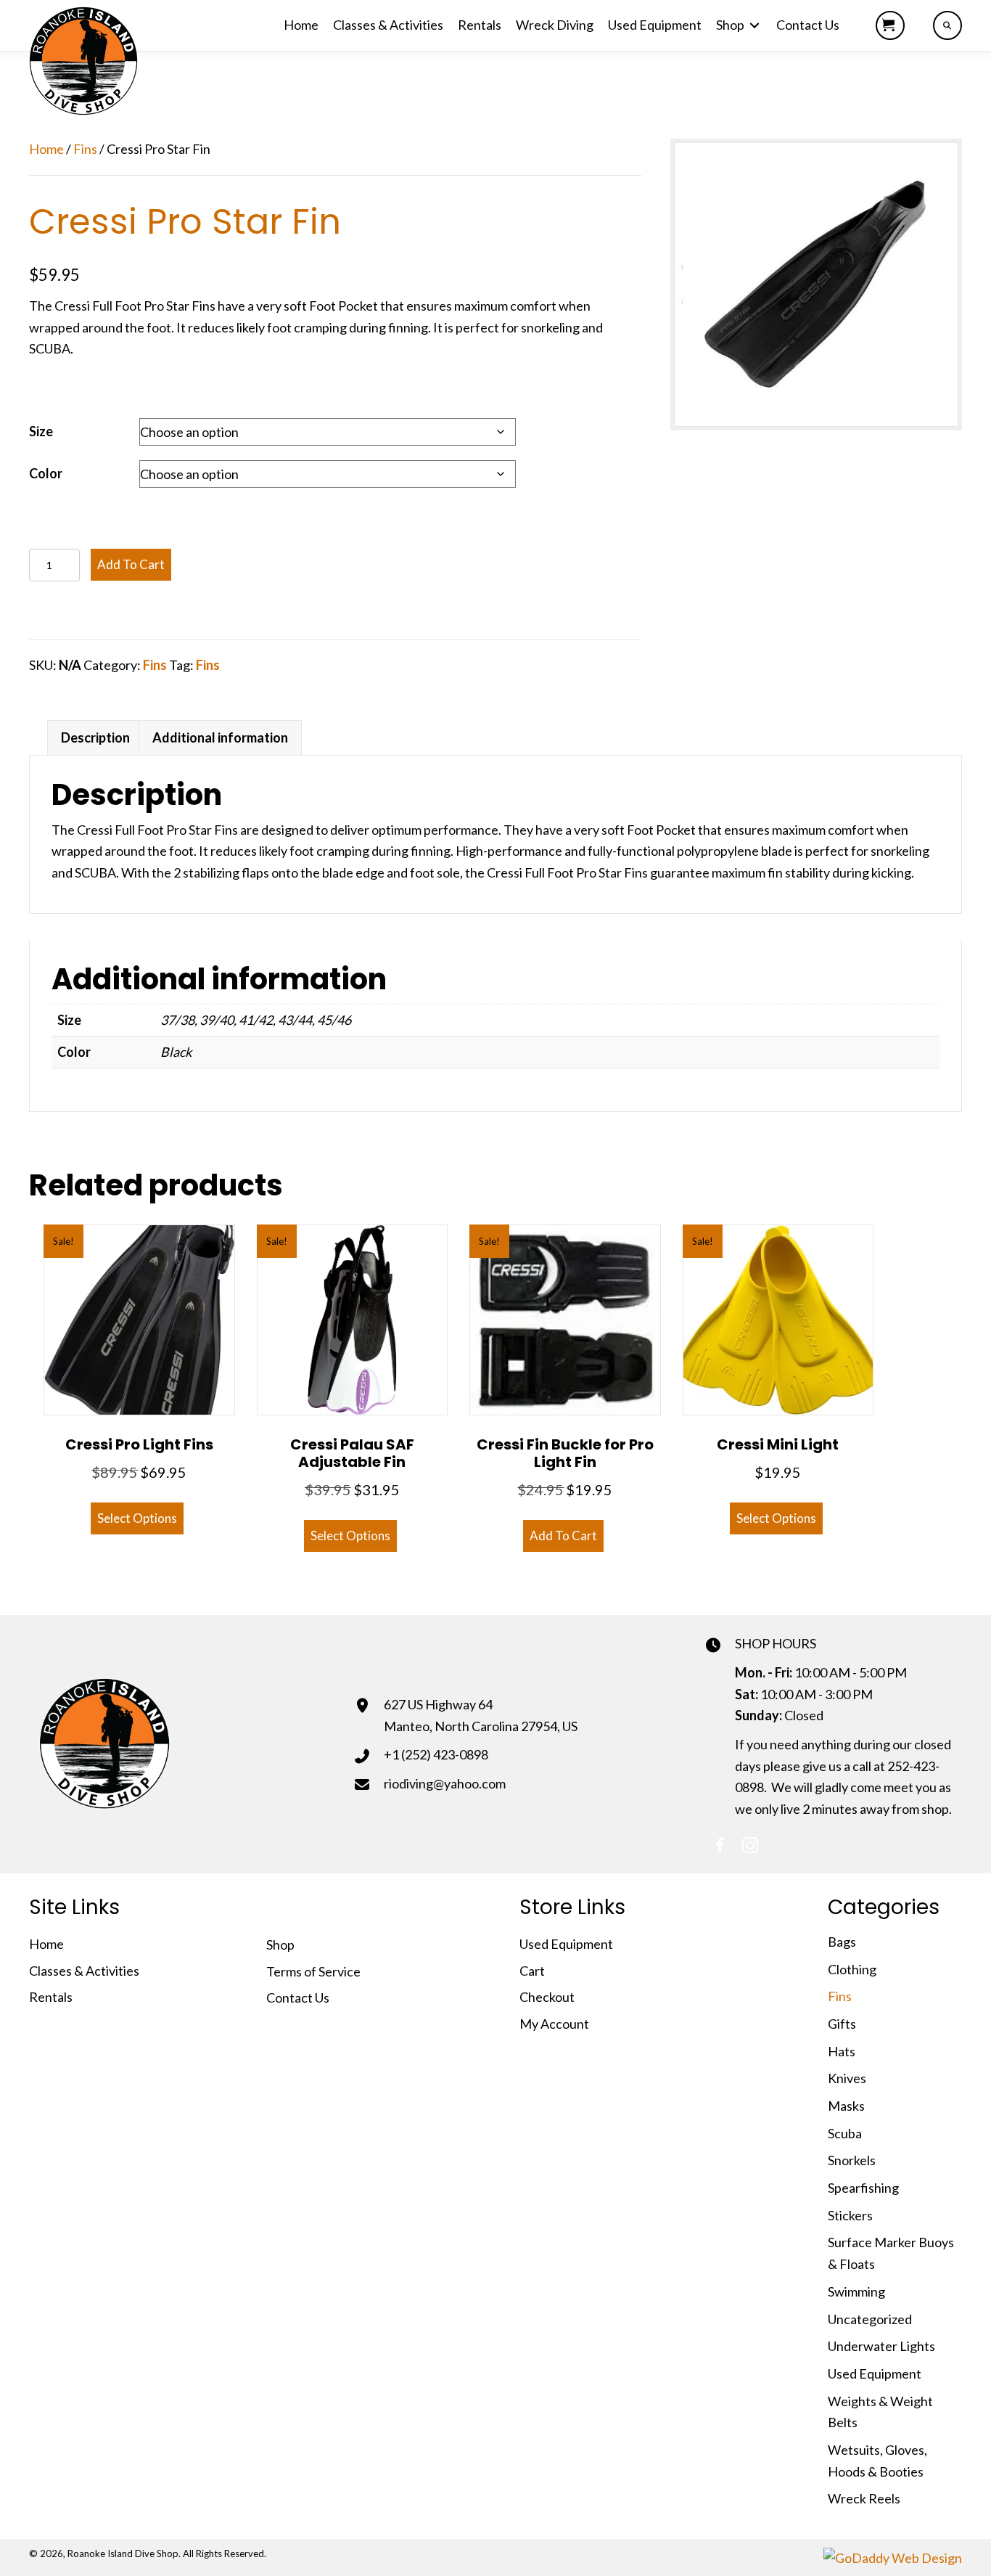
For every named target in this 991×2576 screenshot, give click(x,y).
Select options (137, 1518)
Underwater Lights (881, 2346)
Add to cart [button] (563, 1536)
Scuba (845, 2133)
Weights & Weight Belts (880, 2412)
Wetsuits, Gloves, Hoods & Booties (877, 2461)
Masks (846, 2106)
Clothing (852, 1969)
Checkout (547, 1997)
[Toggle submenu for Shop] (754, 26)
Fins (85, 149)
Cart (532, 1971)
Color (46, 473)
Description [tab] (95, 737)
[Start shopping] (890, 25)
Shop (280, 1945)
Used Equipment (566, 1944)
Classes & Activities (84, 1971)
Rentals (51, 1997)
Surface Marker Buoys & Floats (891, 2253)
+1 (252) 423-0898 (436, 1754)
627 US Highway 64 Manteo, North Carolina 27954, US (481, 1715)
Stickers (850, 2215)
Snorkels (852, 2160)
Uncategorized (870, 2319)
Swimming (856, 2291)
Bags (842, 1942)
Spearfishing (863, 2188)
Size (41, 431)
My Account (554, 2024)
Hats (842, 2051)
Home (46, 149)
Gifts (842, 2024)
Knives (847, 2078)
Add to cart (131, 564)
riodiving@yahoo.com (445, 1783)
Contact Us (298, 1998)
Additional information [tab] (220, 737)
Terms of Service (313, 1971)
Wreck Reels (864, 2498)
